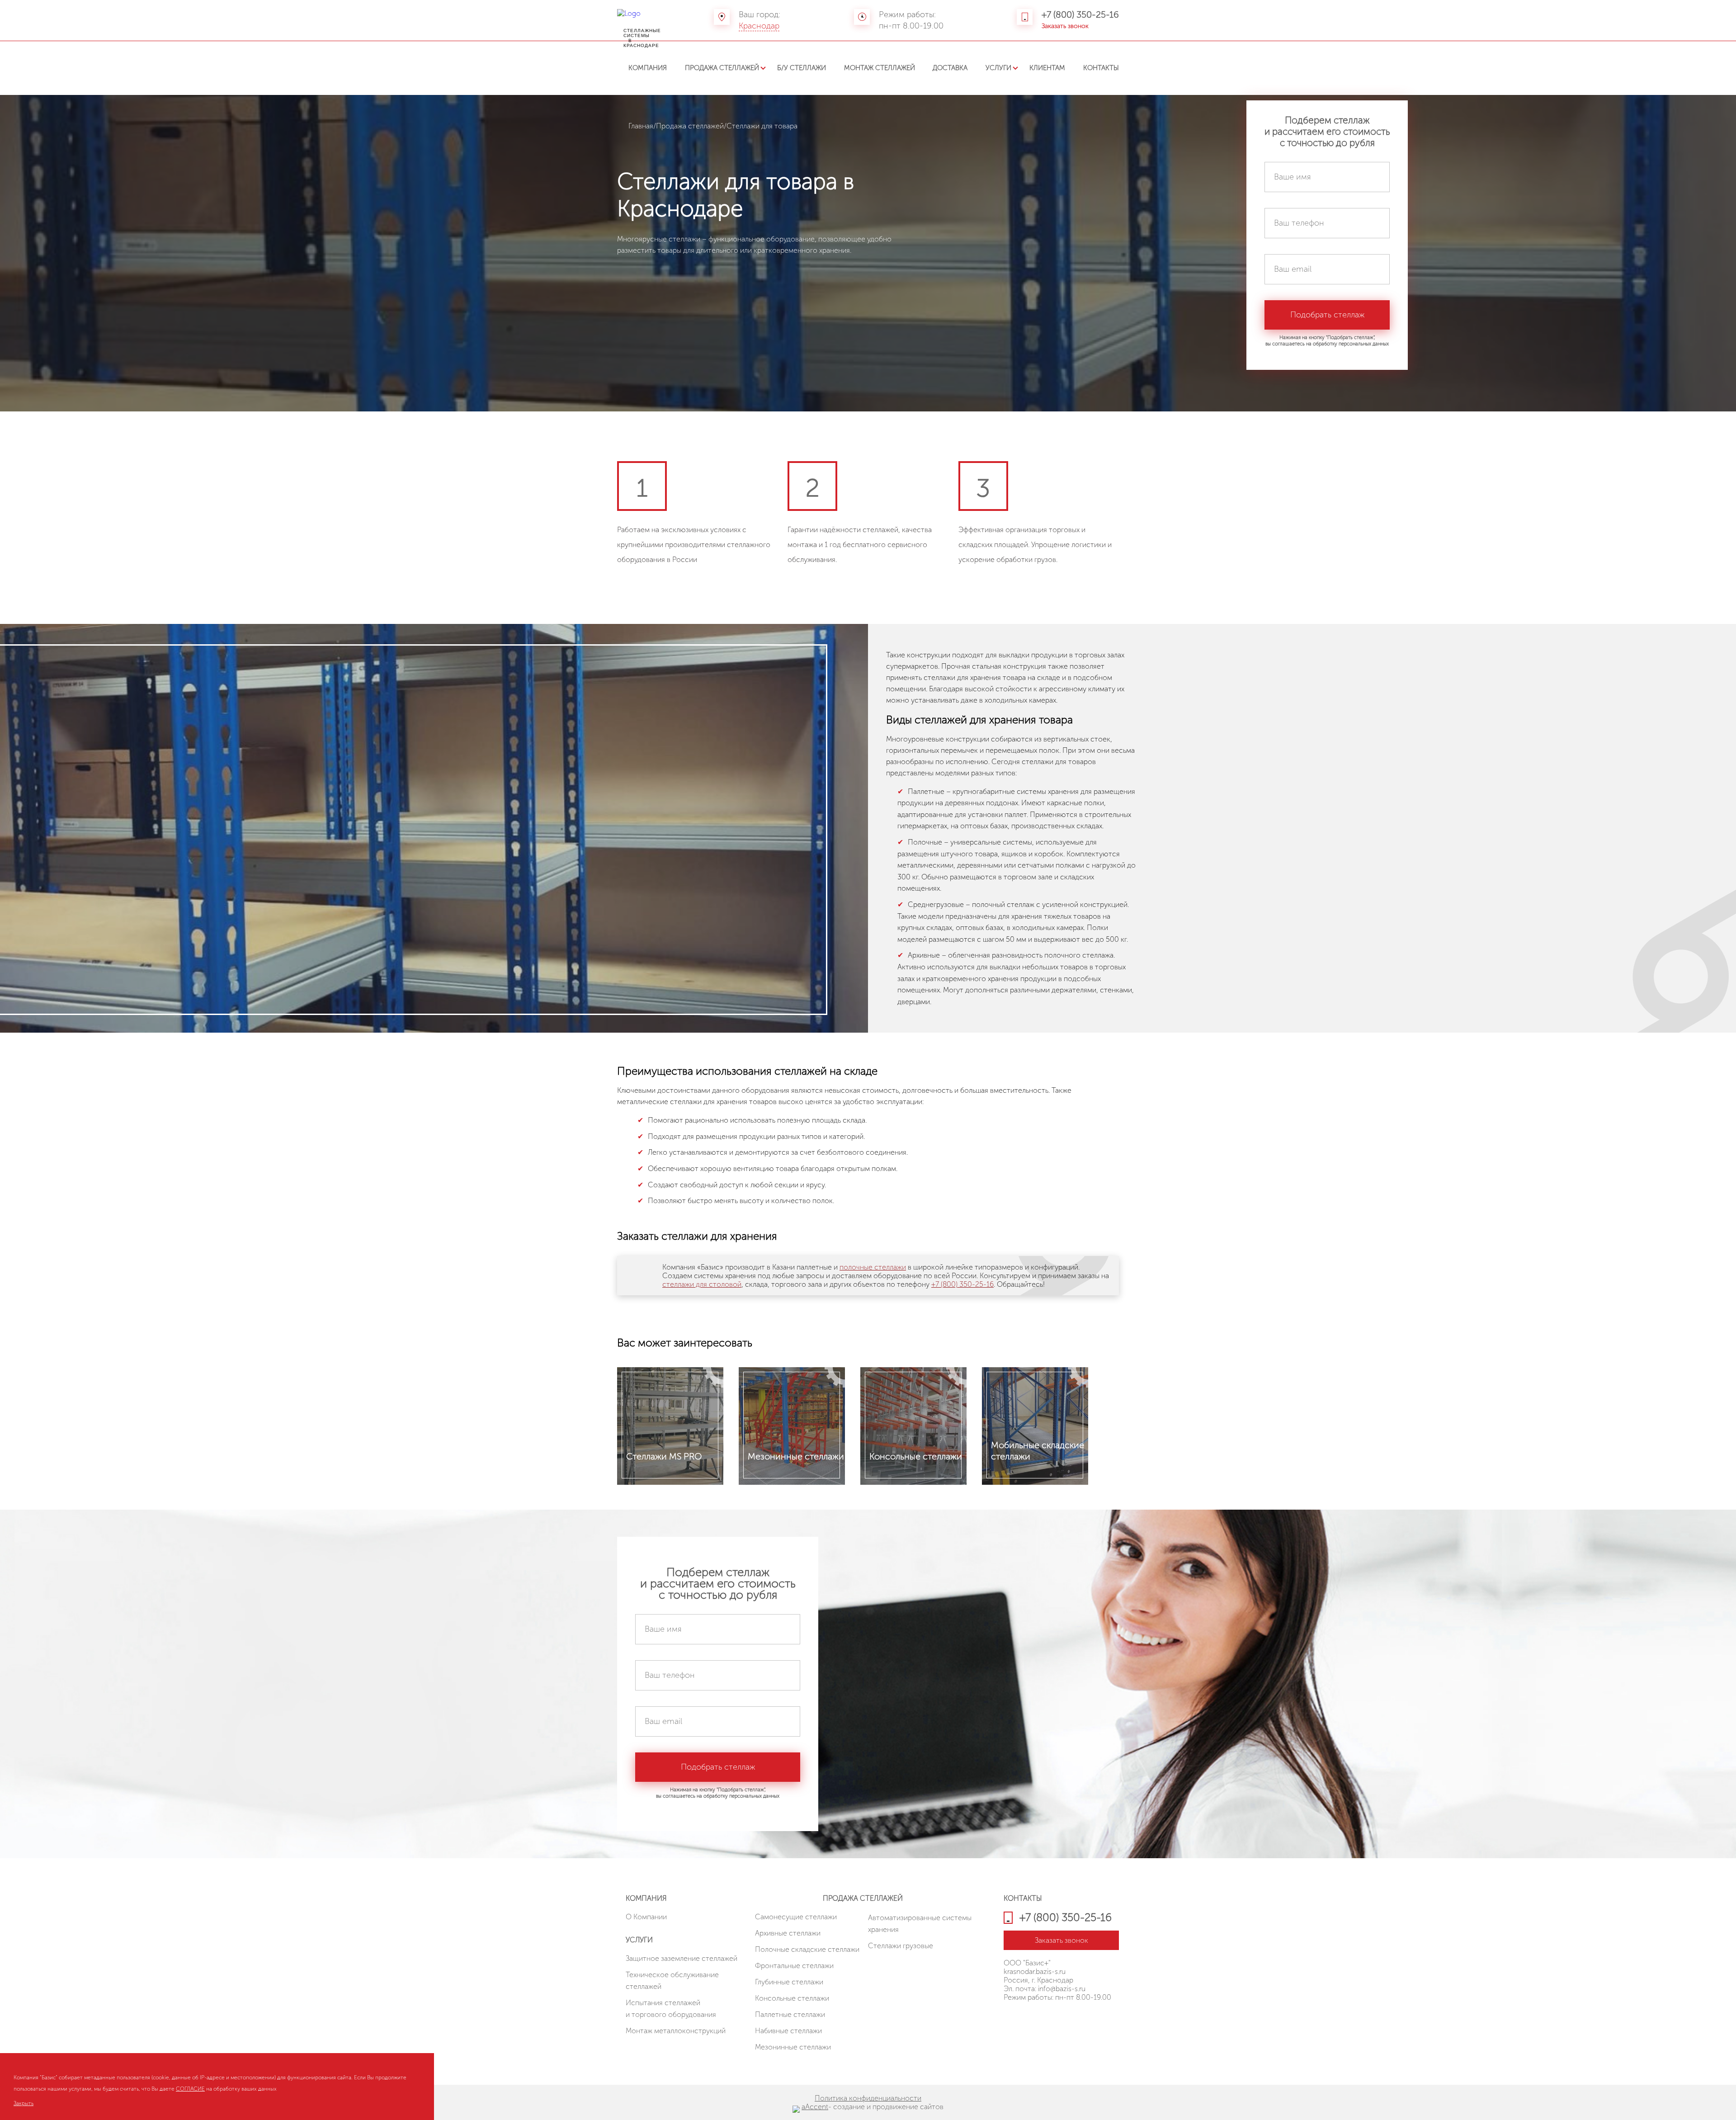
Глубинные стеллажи (789, 1982)
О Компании (646, 1917)
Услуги (998, 68)
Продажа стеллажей (722, 68)
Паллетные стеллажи (790, 2014)
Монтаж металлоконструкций (676, 2031)
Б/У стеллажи (802, 68)
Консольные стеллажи (792, 1998)
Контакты (1101, 68)
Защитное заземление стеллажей (682, 1958)
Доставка (950, 68)
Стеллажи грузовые (901, 1946)
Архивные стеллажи (788, 1933)
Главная (641, 126)
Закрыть (24, 2103)
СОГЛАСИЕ (190, 2089)
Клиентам (1047, 68)
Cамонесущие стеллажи (796, 1917)
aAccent (815, 2107)
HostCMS (1018, 2019)
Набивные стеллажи (788, 2031)
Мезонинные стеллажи (793, 2047)
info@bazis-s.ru (1062, 1989)
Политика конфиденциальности (868, 2098)
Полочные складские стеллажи (807, 1949)
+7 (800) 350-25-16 (1080, 14)
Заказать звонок (1065, 26)
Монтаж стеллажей (880, 68)
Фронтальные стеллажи (794, 1966)
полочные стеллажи (873, 1267)
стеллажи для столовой (702, 1284)
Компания (648, 68)
